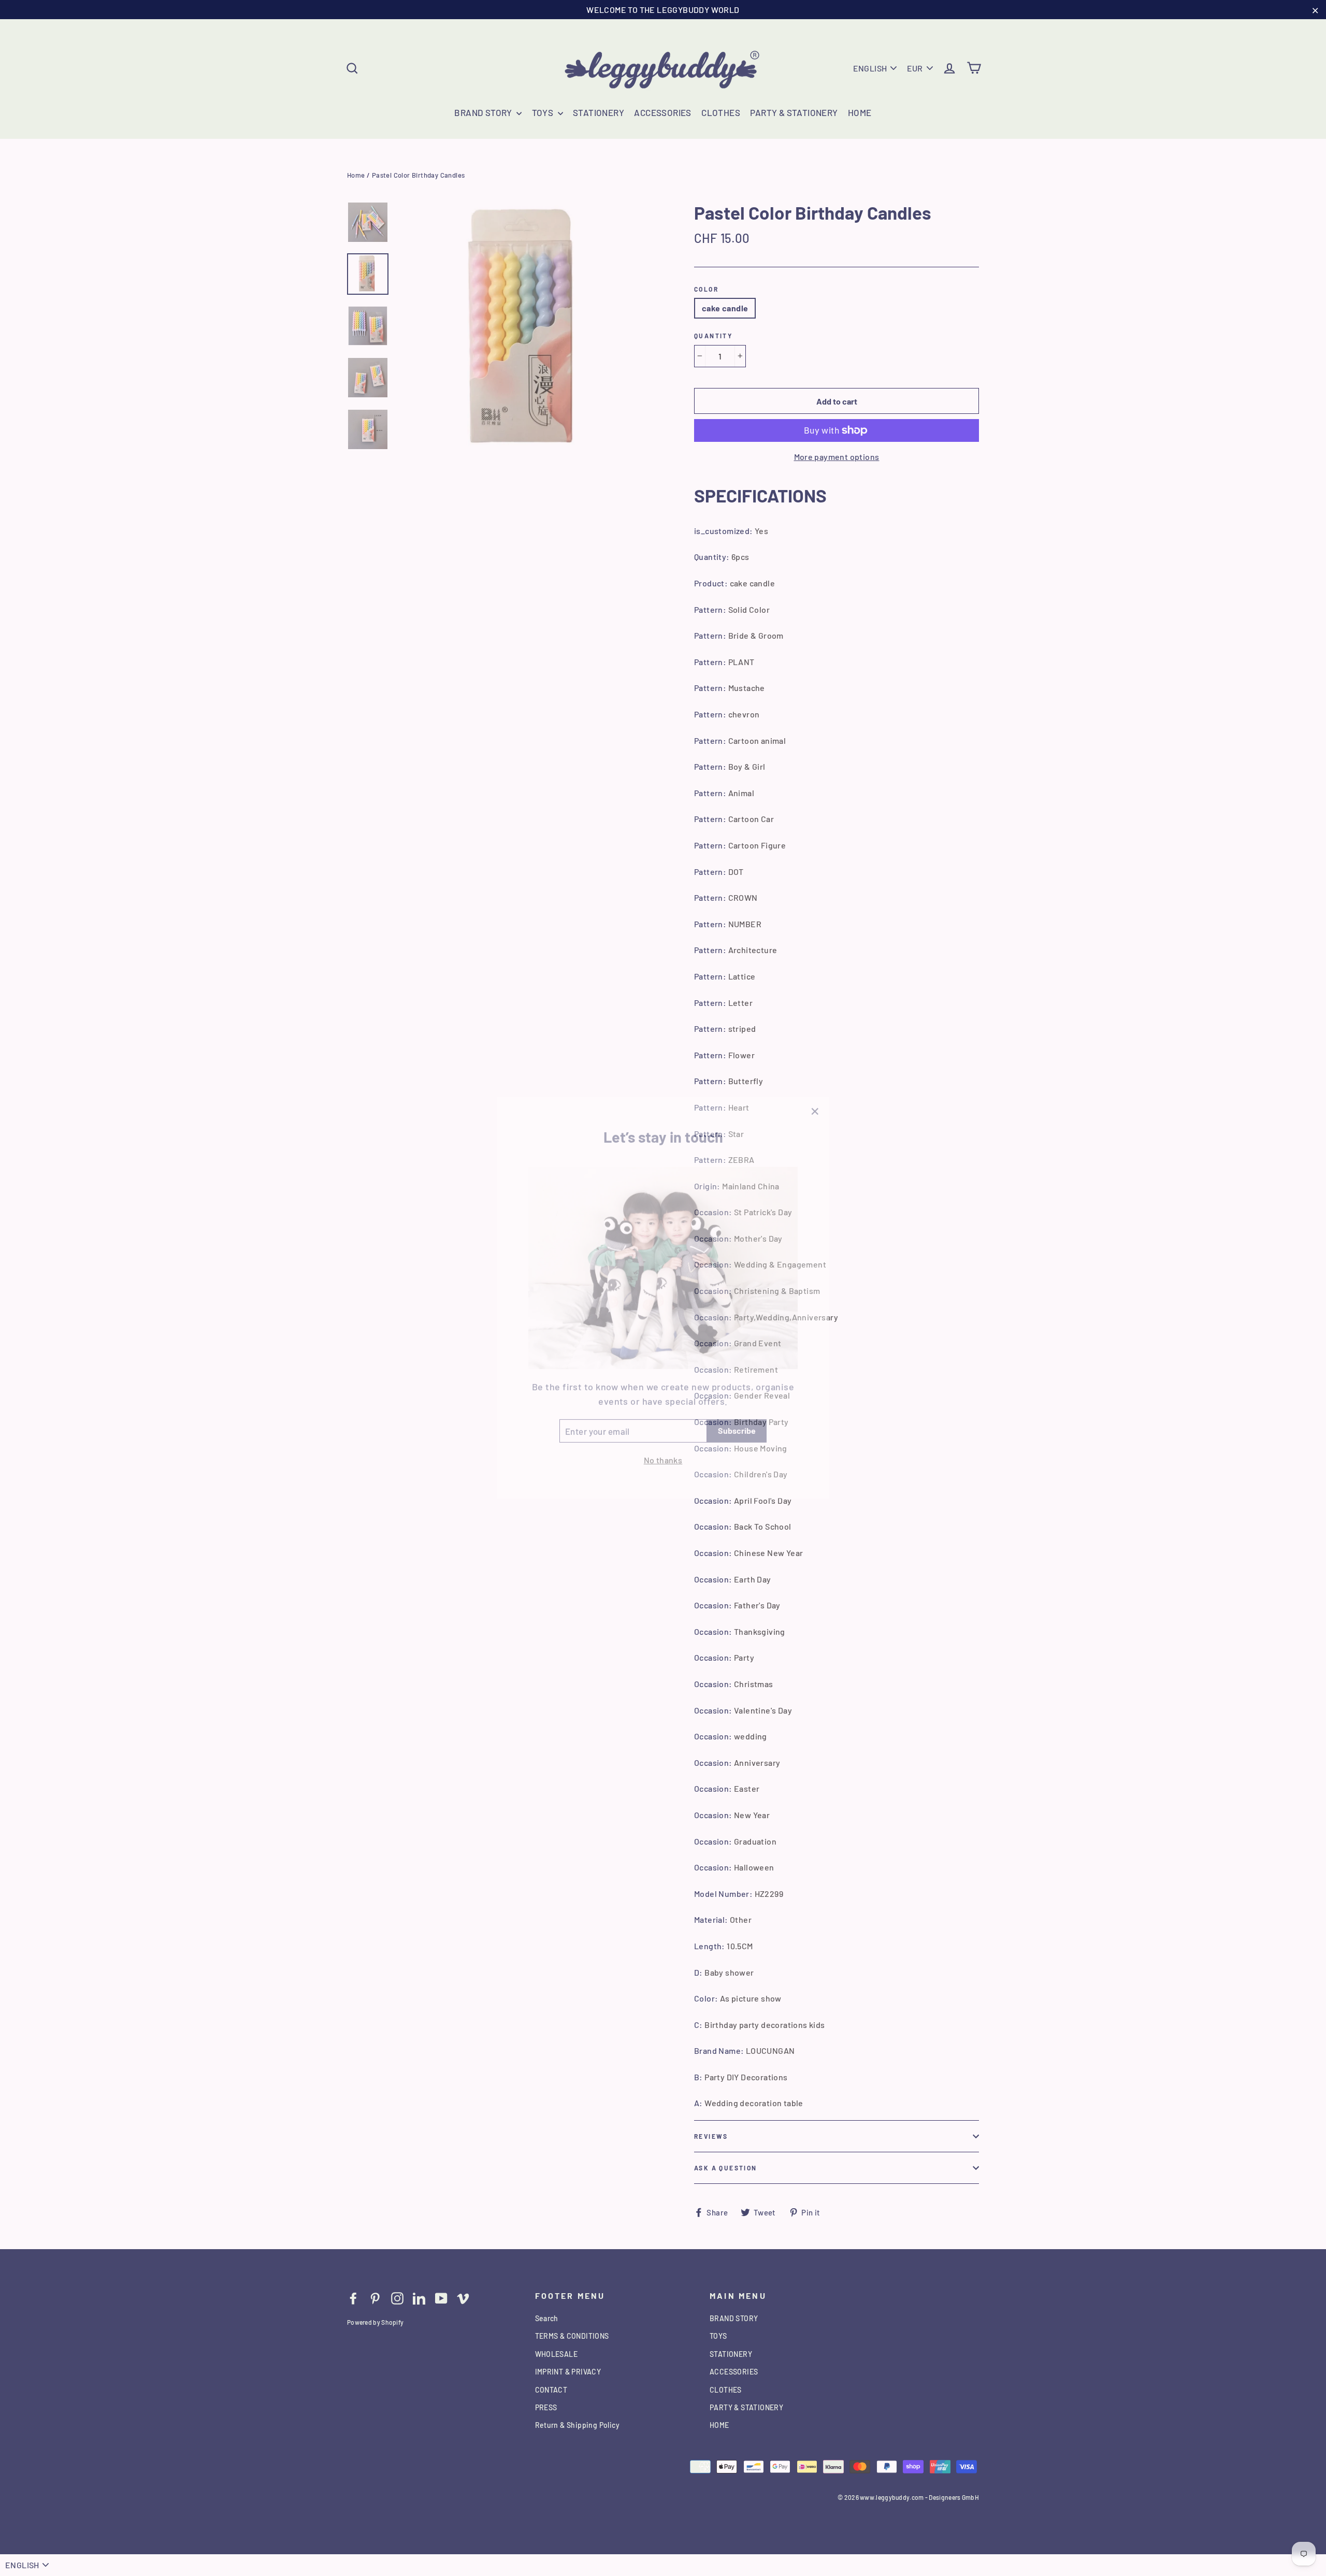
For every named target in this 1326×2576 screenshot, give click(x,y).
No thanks (663, 1450)
